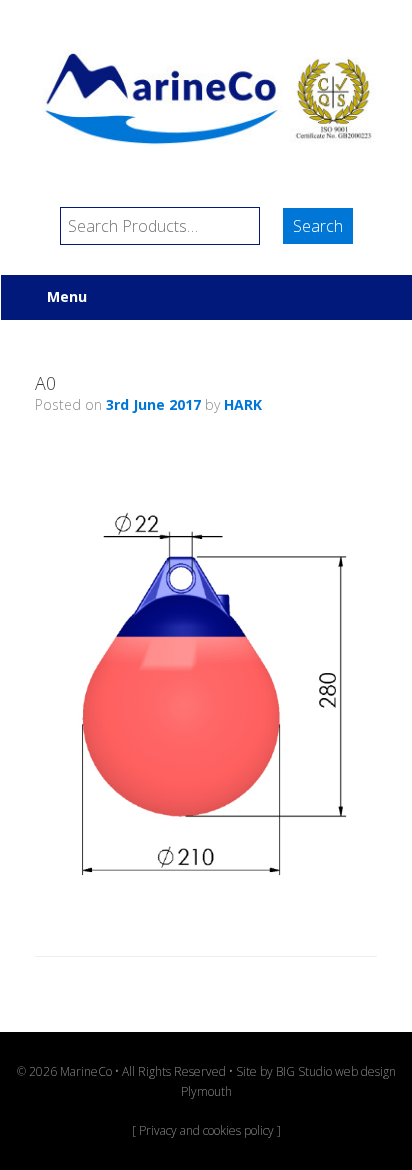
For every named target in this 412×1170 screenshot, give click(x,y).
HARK (243, 404)
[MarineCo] (206, 98)
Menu (67, 296)
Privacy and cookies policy (206, 1130)
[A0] (206, 904)
